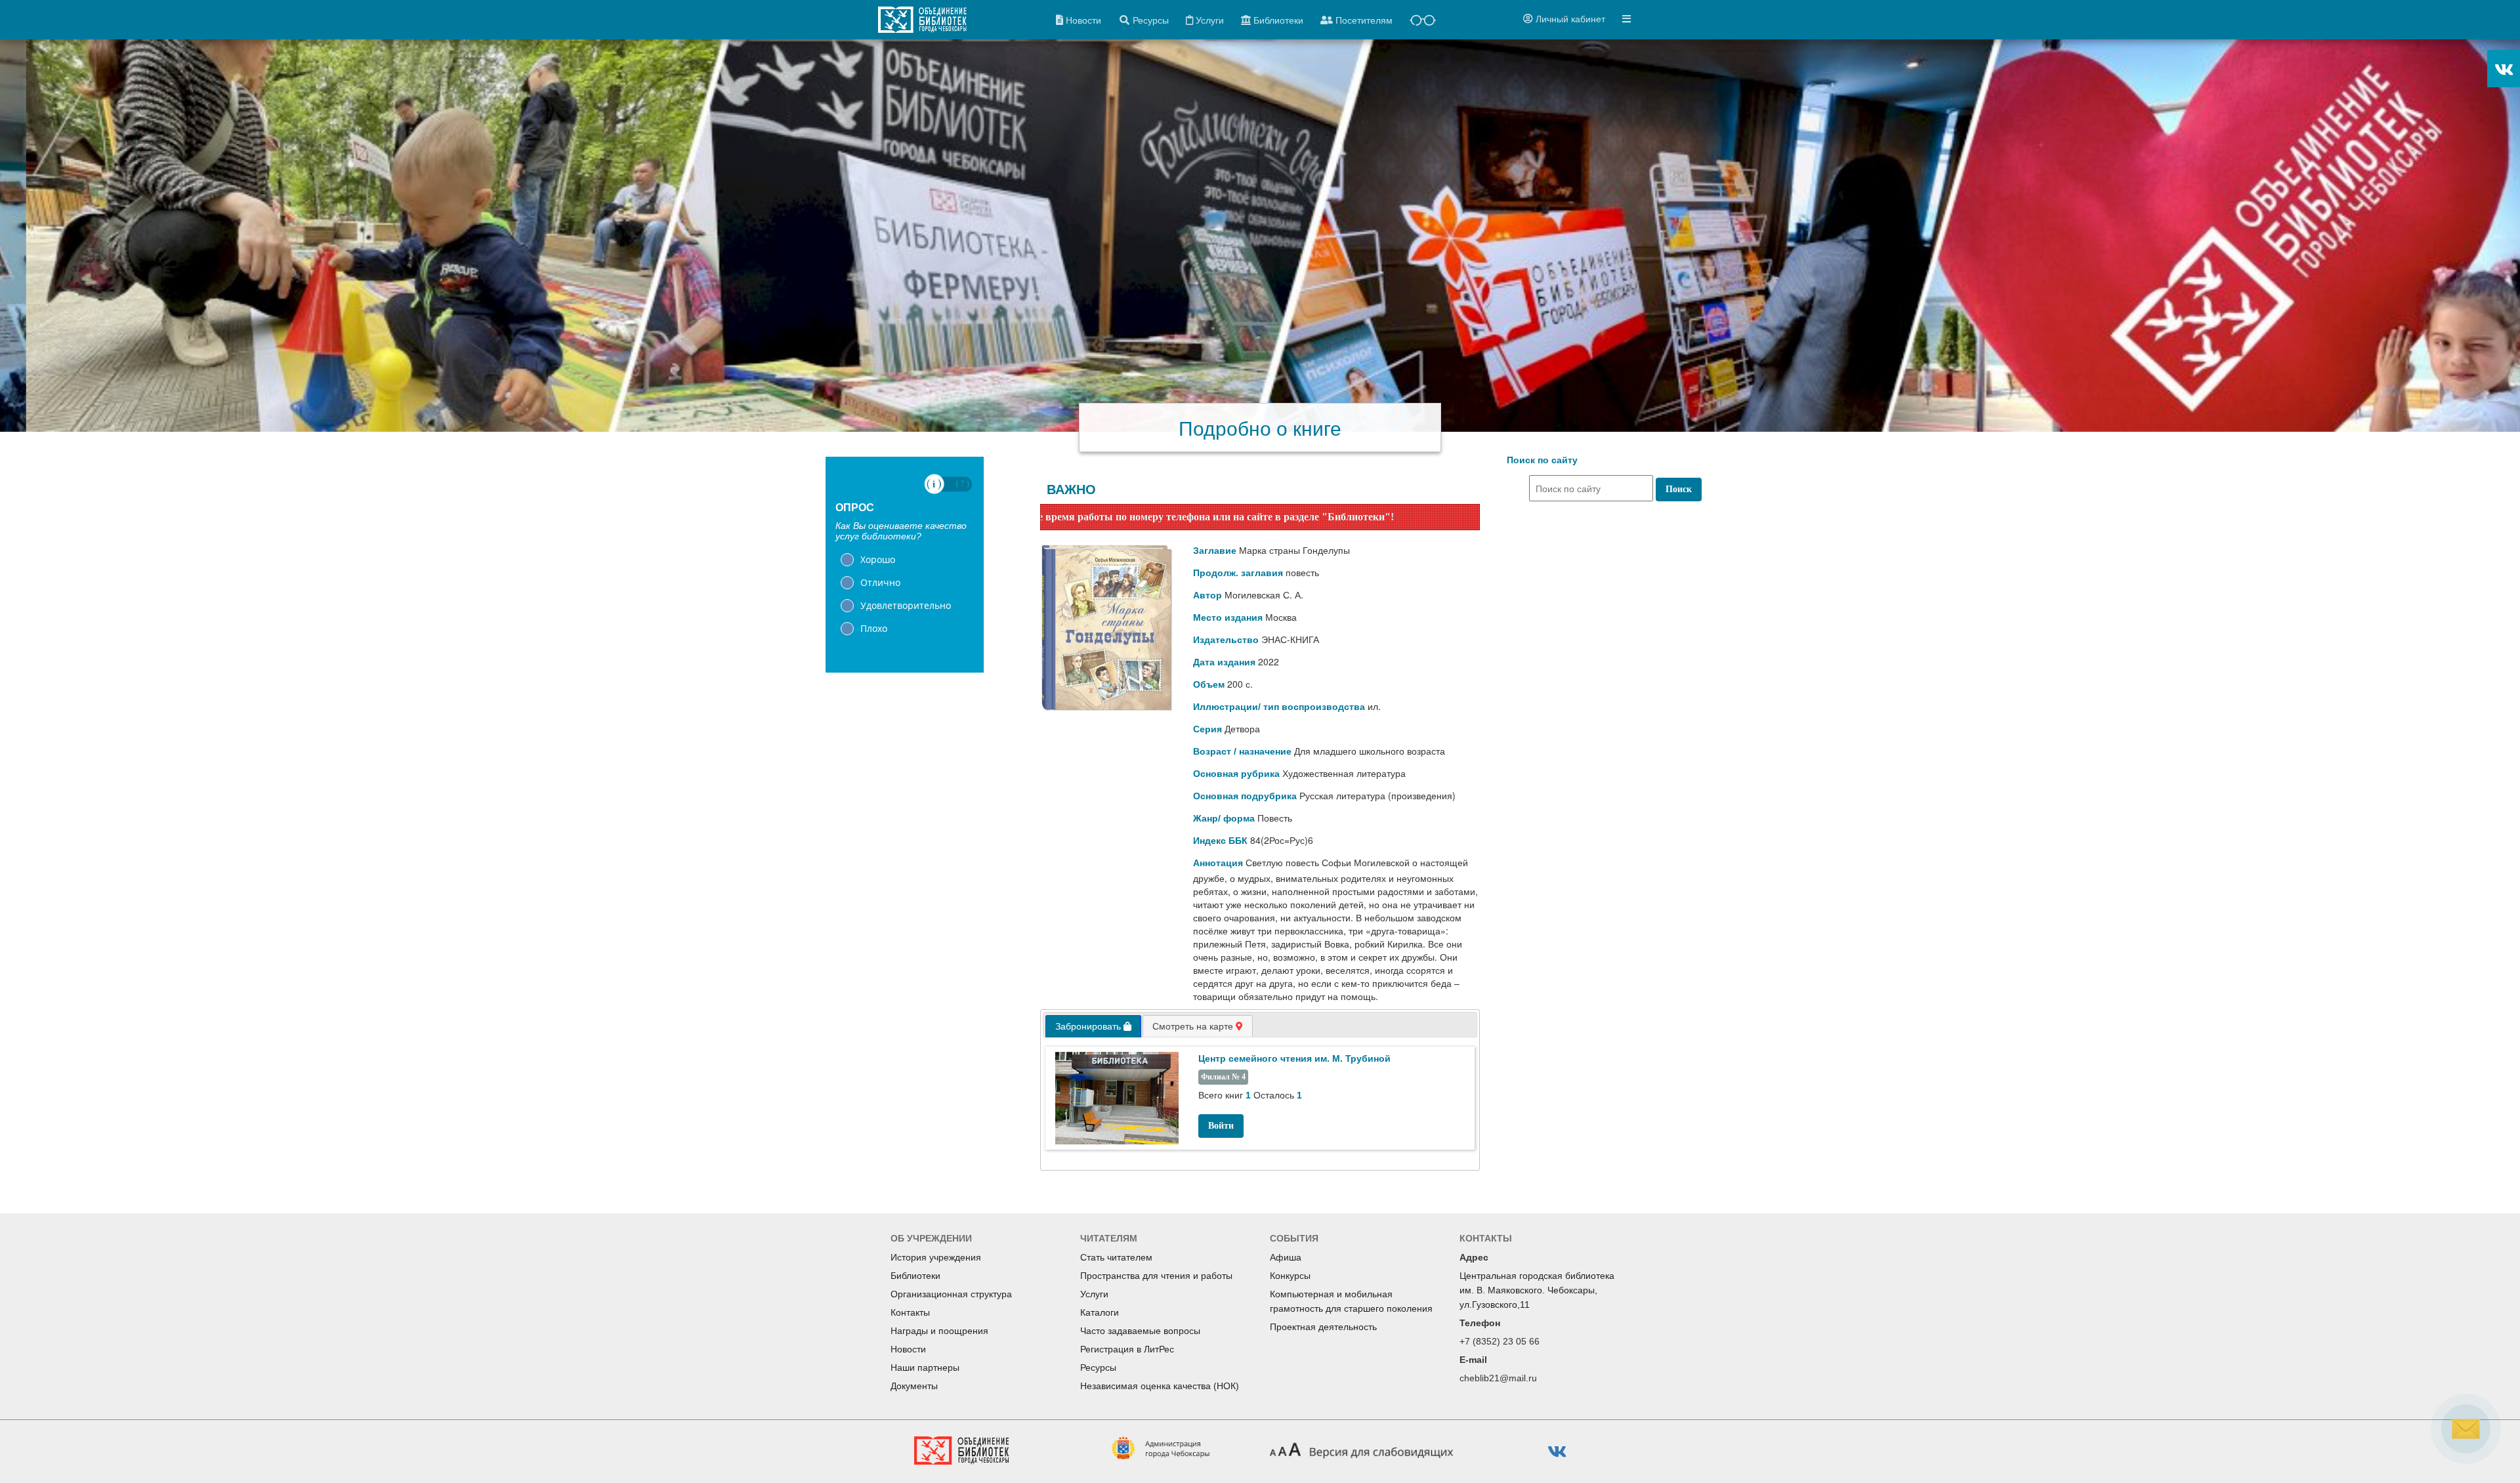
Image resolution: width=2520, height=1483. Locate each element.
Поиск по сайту (1542, 460)
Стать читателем (1116, 1257)
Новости (908, 1349)
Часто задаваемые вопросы (1140, 1331)
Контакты (910, 1312)
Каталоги (1100, 1312)
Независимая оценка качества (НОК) (1160, 1386)
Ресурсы (1098, 1368)
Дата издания (1224, 662)
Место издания (1228, 617)
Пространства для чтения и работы (1156, 1276)
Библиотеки (915, 1276)
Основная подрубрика (1245, 796)
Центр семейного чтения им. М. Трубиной (1294, 1058)
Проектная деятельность (1323, 1327)
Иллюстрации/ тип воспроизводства (1279, 707)
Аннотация (1218, 863)
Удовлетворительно (906, 605)
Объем (1209, 684)
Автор (1207, 595)
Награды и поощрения (939, 1331)
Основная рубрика (1236, 774)
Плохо (874, 628)
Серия (1207, 729)
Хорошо (878, 559)
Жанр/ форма (1224, 818)
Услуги (1094, 1294)
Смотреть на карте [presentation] (1194, 1026)
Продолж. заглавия (1238, 573)
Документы (914, 1386)
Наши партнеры (925, 1368)
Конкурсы (1290, 1276)
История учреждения (936, 1257)
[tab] (1093, 1026)
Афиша (1286, 1257)
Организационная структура (951, 1294)
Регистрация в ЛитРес (1127, 1349)
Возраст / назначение (1242, 751)
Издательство (1226, 640)
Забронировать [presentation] (1089, 1026)
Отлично (880, 582)
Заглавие (1215, 551)
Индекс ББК (1220, 841)
